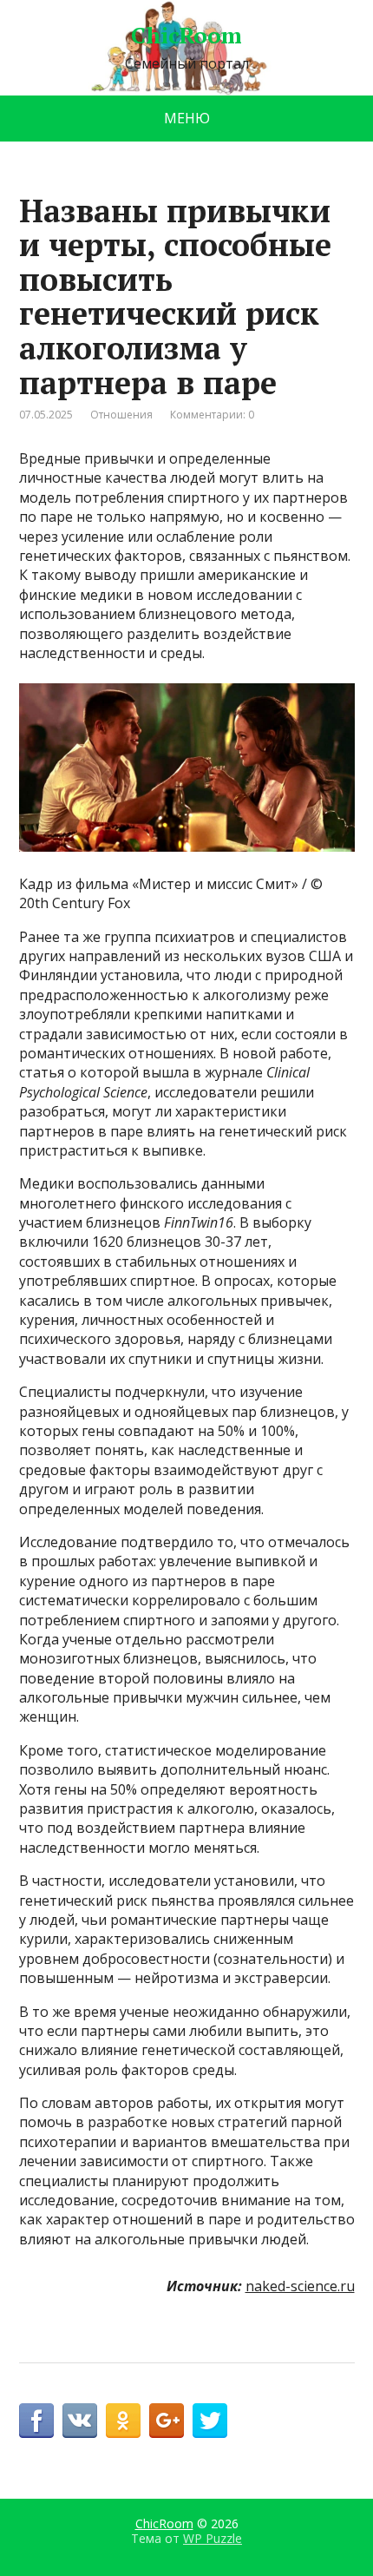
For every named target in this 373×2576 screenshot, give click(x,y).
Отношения (121, 415)
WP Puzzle (213, 2538)
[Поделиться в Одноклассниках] (123, 2421)
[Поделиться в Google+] (167, 2421)
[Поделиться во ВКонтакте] (80, 2421)
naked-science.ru (300, 2286)
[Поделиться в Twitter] (210, 2421)
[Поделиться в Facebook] (36, 2421)
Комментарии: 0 (212, 415)
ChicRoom (186, 36)
